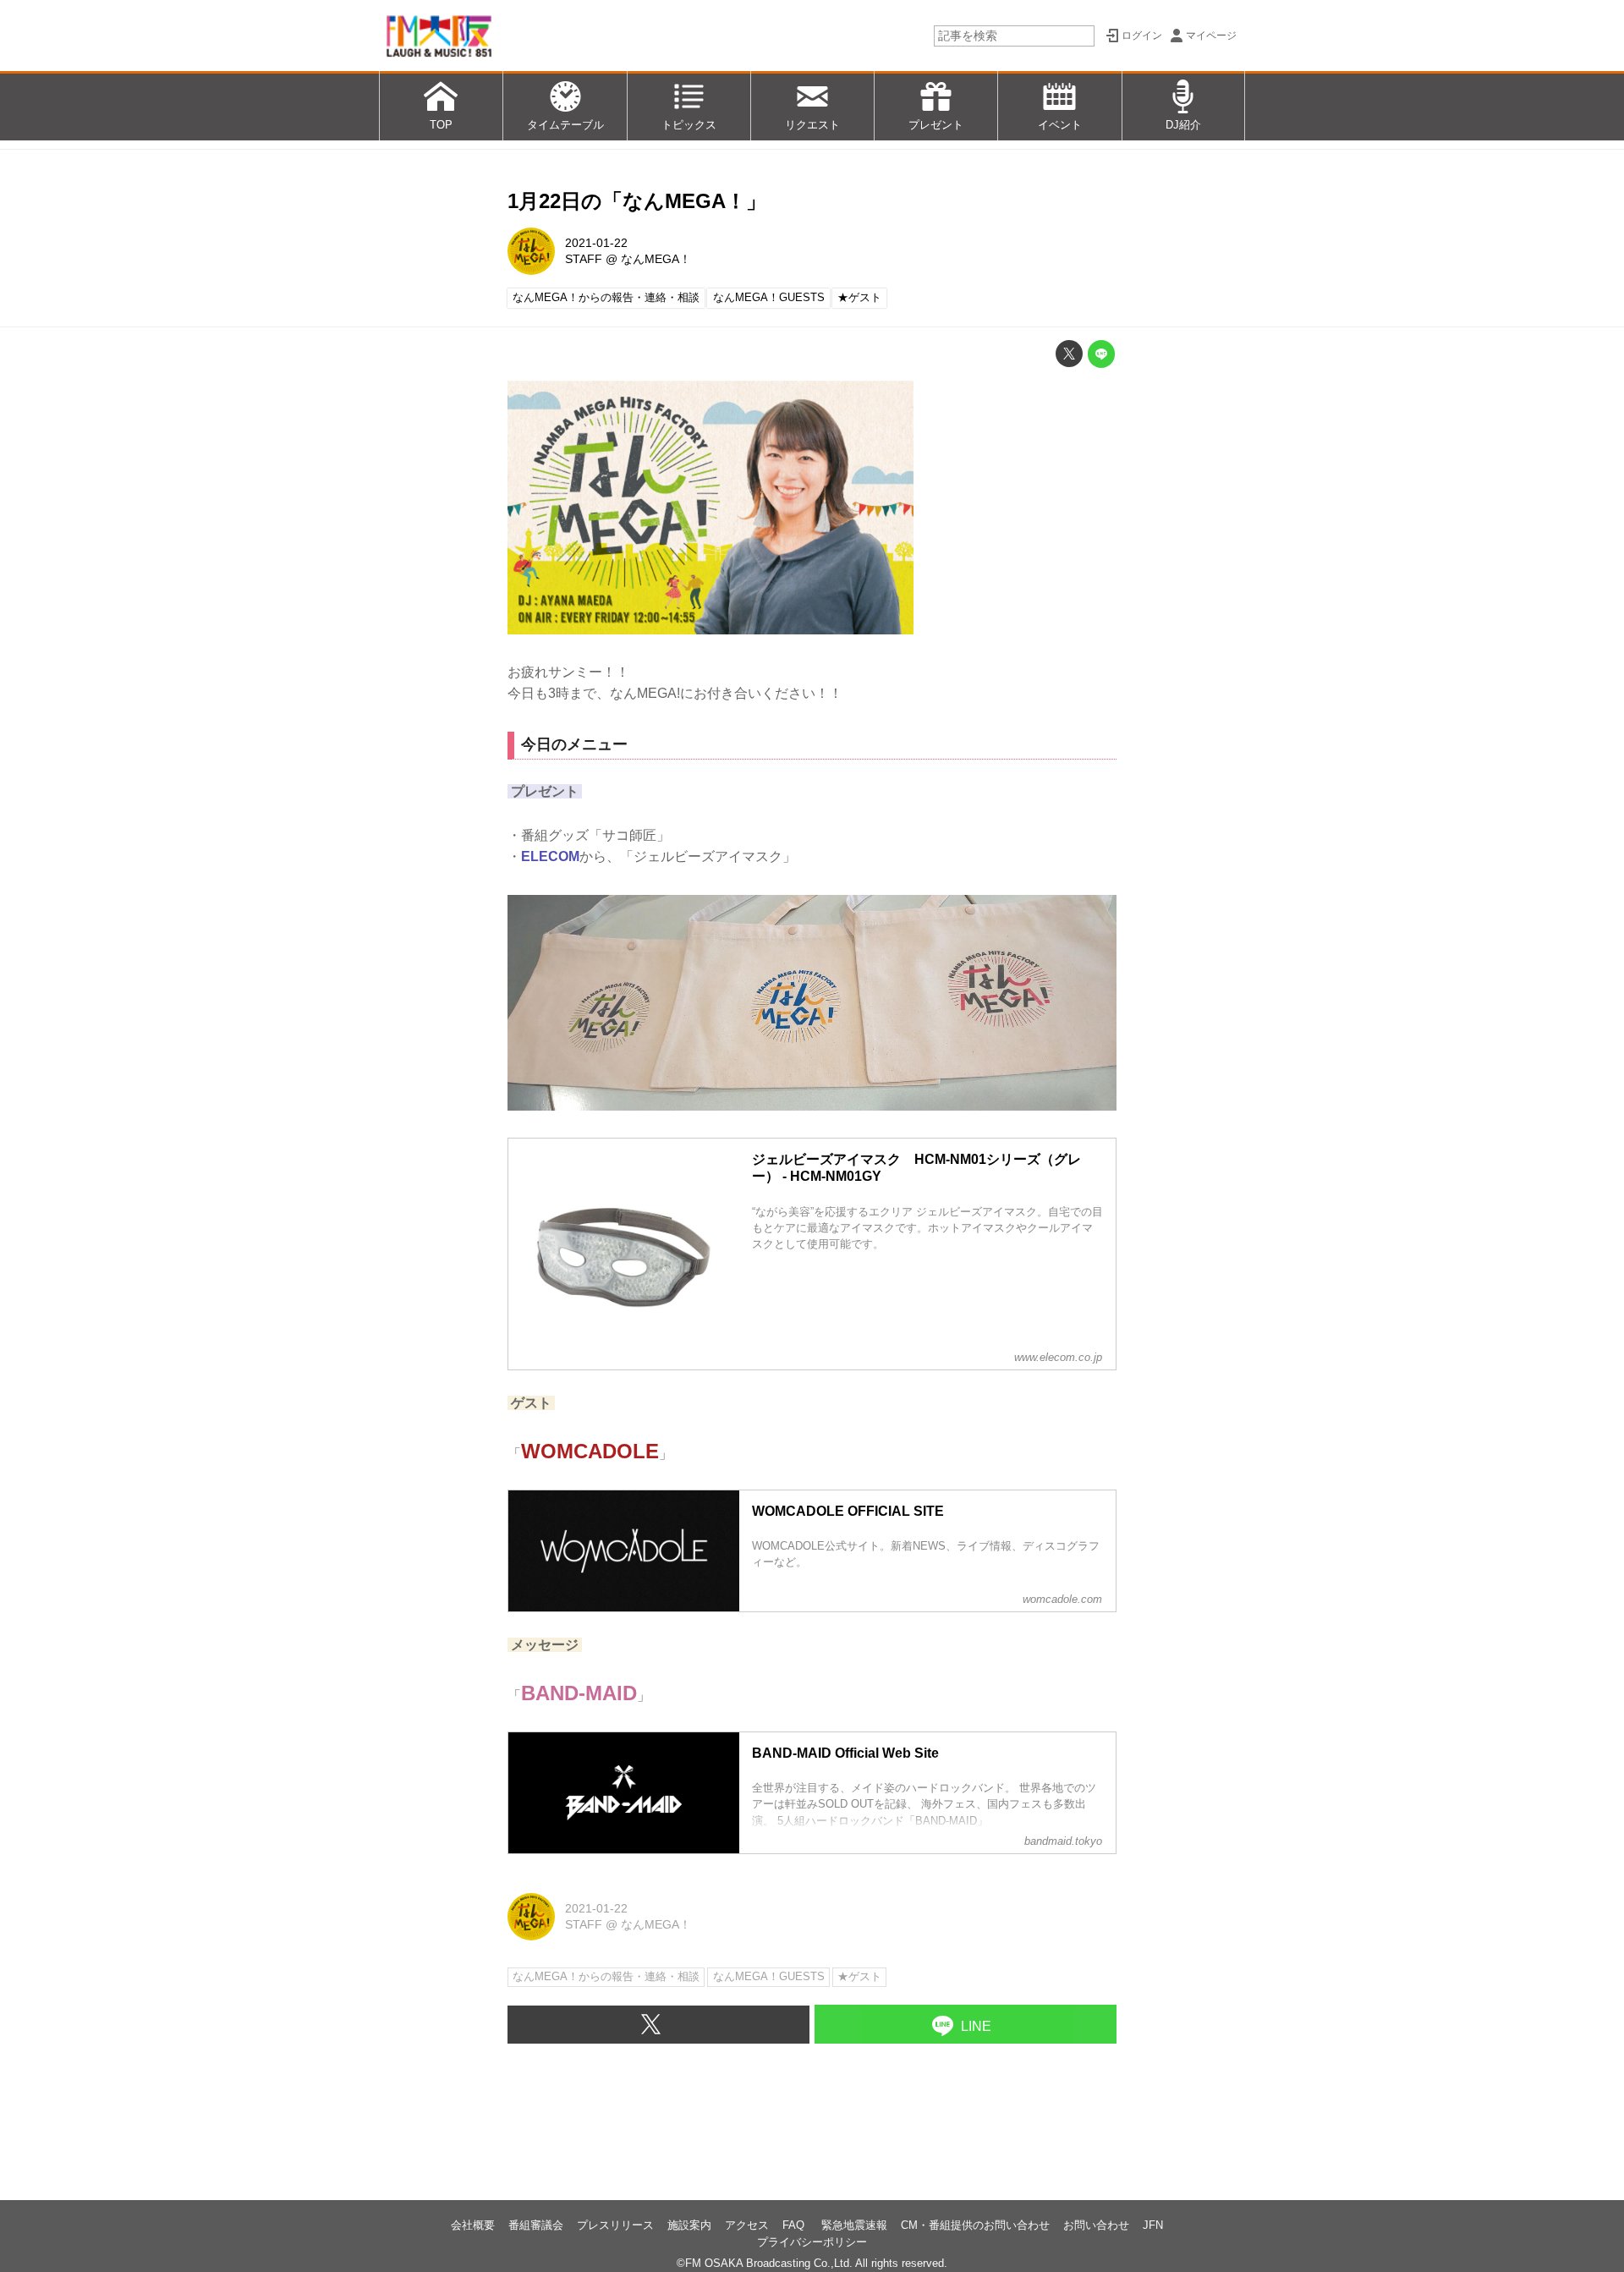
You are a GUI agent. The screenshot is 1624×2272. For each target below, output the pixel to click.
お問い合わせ (1096, 2225)
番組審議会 (536, 2225)
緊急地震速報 (854, 2225)
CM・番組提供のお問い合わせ (975, 2225)
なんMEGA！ (656, 259)
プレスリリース (615, 2225)
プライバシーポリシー (812, 2242)
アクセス (747, 2225)
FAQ (795, 2225)
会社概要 (473, 2225)
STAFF (584, 259)
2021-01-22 (596, 243)
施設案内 (689, 2225)
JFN (1153, 2225)
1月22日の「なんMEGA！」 (637, 201)
